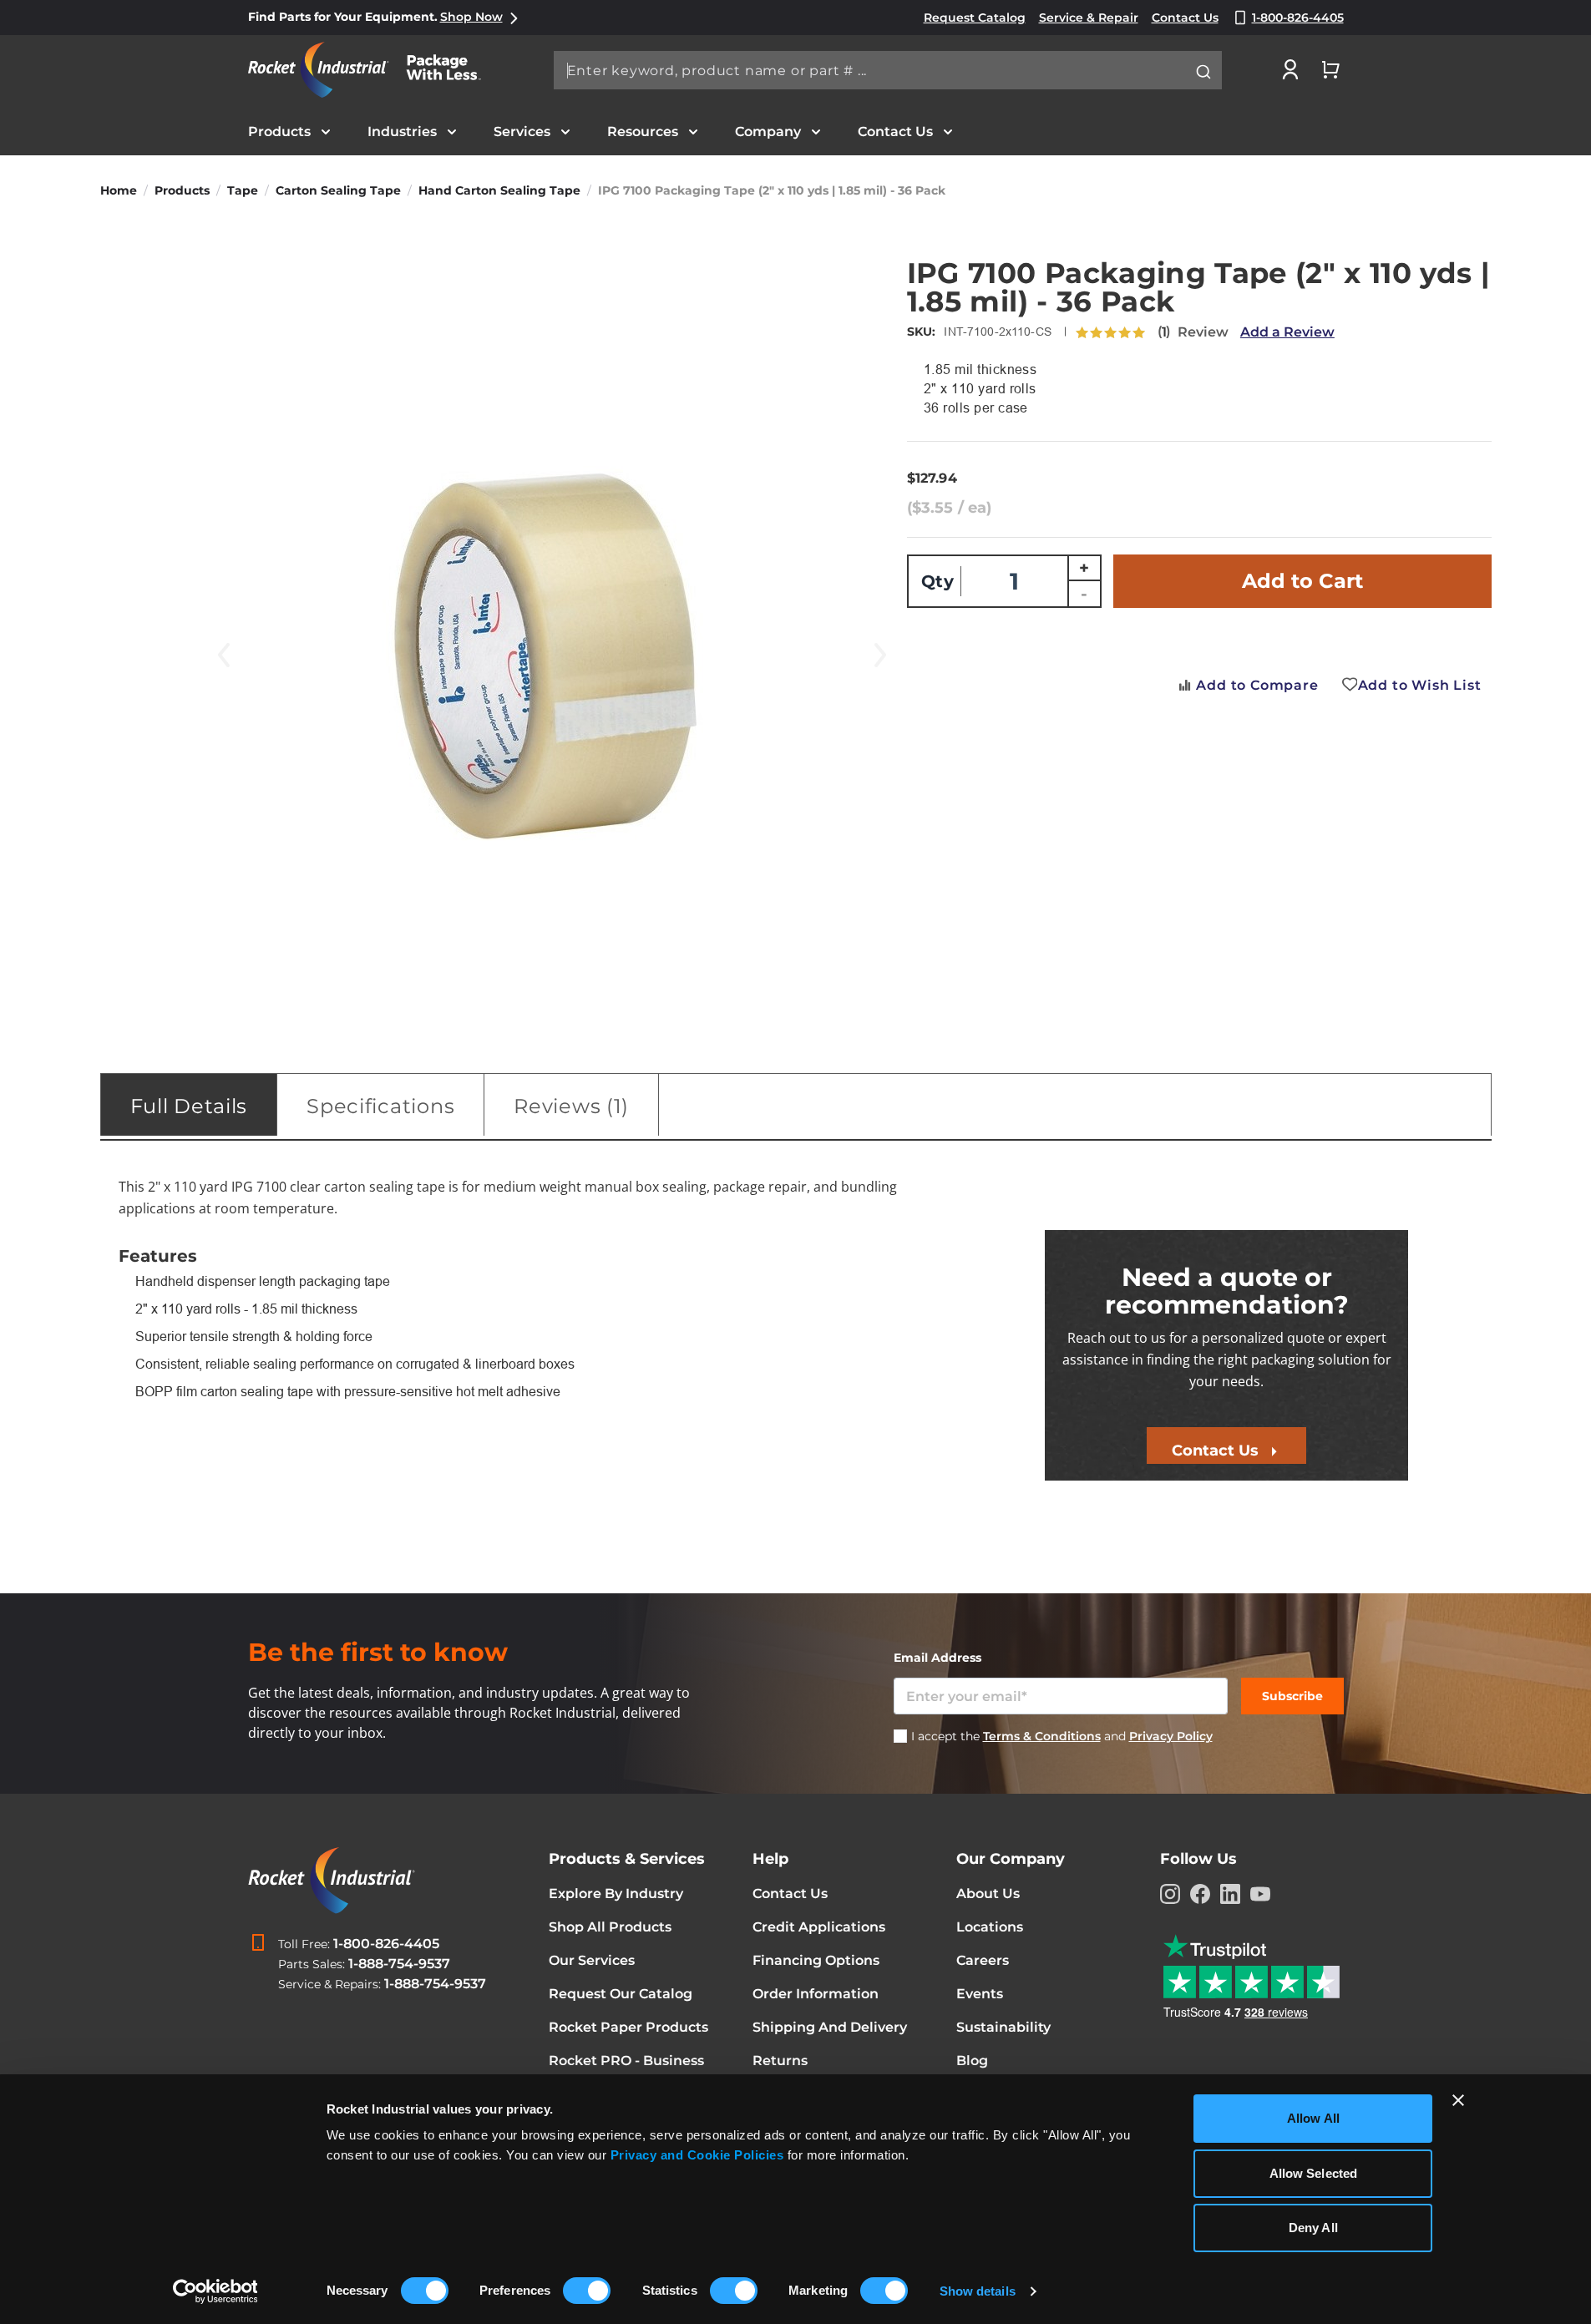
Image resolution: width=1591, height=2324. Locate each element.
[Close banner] (1458, 2100)
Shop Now (471, 17)
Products (279, 132)
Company (768, 132)
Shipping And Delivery (830, 2027)
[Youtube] (1260, 1894)
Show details (978, 2291)
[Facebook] (1200, 1894)
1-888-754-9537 (399, 1964)
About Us (988, 1894)
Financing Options (816, 1960)
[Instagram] (1170, 1894)
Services (522, 132)
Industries (402, 132)
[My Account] (1290, 69)
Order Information (816, 1994)
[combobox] (888, 70)
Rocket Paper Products (628, 2027)
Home (119, 190)
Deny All (1313, 2228)
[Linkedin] (1230, 1894)
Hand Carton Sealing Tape (499, 190)
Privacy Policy (1171, 1736)
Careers (983, 1960)
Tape (243, 190)
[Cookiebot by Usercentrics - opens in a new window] (215, 2291)
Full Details (189, 1106)
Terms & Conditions (1042, 1736)
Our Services (592, 1960)
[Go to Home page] (373, 70)
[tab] (189, 1105)
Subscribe (1292, 1696)
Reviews (567, 1106)
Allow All (1313, 2118)
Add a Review (1287, 332)
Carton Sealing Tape (338, 190)
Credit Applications (819, 1927)
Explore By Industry (616, 1894)
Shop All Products (610, 1927)
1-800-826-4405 (386, 1944)
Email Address (937, 1658)
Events (980, 1994)
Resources (643, 132)
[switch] (587, 2292)
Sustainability (1003, 2027)
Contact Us (895, 132)
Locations (990, 1927)
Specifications (380, 1106)
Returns (780, 2061)
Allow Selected (1313, 2173)
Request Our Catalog (621, 1994)
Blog (972, 2061)
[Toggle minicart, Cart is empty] (1330, 69)
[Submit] (1203, 72)
